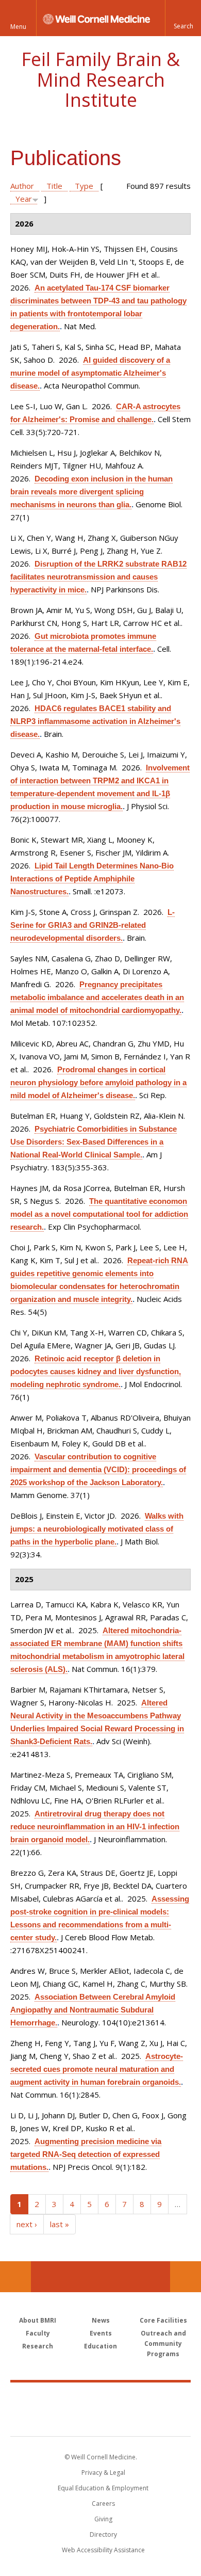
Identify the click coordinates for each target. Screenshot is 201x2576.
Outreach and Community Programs (163, 2344)
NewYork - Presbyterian (101, 2420)
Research (38, 2346)
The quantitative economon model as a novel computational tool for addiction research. (99, 1214)
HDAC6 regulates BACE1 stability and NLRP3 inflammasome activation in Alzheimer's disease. (95, 721)
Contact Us (186, 2277)
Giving (103, 2519)
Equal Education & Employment (103, 2488)
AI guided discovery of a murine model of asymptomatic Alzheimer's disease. (90, 373)
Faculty (38, 2333)
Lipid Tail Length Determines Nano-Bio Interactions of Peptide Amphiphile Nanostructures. (92, 879)
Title (54, 186)
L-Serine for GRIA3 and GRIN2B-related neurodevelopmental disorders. (93, 925)
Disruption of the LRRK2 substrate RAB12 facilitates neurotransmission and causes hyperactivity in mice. (98, 577)
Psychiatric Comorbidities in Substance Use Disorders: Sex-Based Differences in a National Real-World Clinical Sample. (94, 1142)
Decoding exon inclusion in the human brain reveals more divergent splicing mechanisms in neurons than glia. (91, 492)
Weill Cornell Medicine (100, 2398)
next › (27, 2224)
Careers (103, 2503)
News (101, 2320)
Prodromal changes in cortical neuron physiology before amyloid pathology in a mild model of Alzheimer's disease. (98, 1082)
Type (84, 186)
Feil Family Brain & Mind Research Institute (100, 79)
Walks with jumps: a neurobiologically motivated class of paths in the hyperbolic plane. (97, 1529)
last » (60, 2224)
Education (100, 2346)
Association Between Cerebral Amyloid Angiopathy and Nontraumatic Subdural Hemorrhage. (93, 2010)
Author (22, 186)
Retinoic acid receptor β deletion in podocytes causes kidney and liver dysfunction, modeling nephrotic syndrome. (96, 1371)
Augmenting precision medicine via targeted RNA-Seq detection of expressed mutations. (86, 2154)
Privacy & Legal (103, 2473)
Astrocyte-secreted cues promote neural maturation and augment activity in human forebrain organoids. (97, 2069)
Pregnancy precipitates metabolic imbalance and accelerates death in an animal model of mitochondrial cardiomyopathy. (97, 997)
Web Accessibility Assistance (103, 2550)
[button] (183, 18)
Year (24, 199)
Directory (103, 2534)
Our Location (15, 2277)
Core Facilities (163, 2320)
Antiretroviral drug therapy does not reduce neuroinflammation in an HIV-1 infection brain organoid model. (95, 1826)
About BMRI (38, 2320)
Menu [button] (18, 27)
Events (101, 2333)
